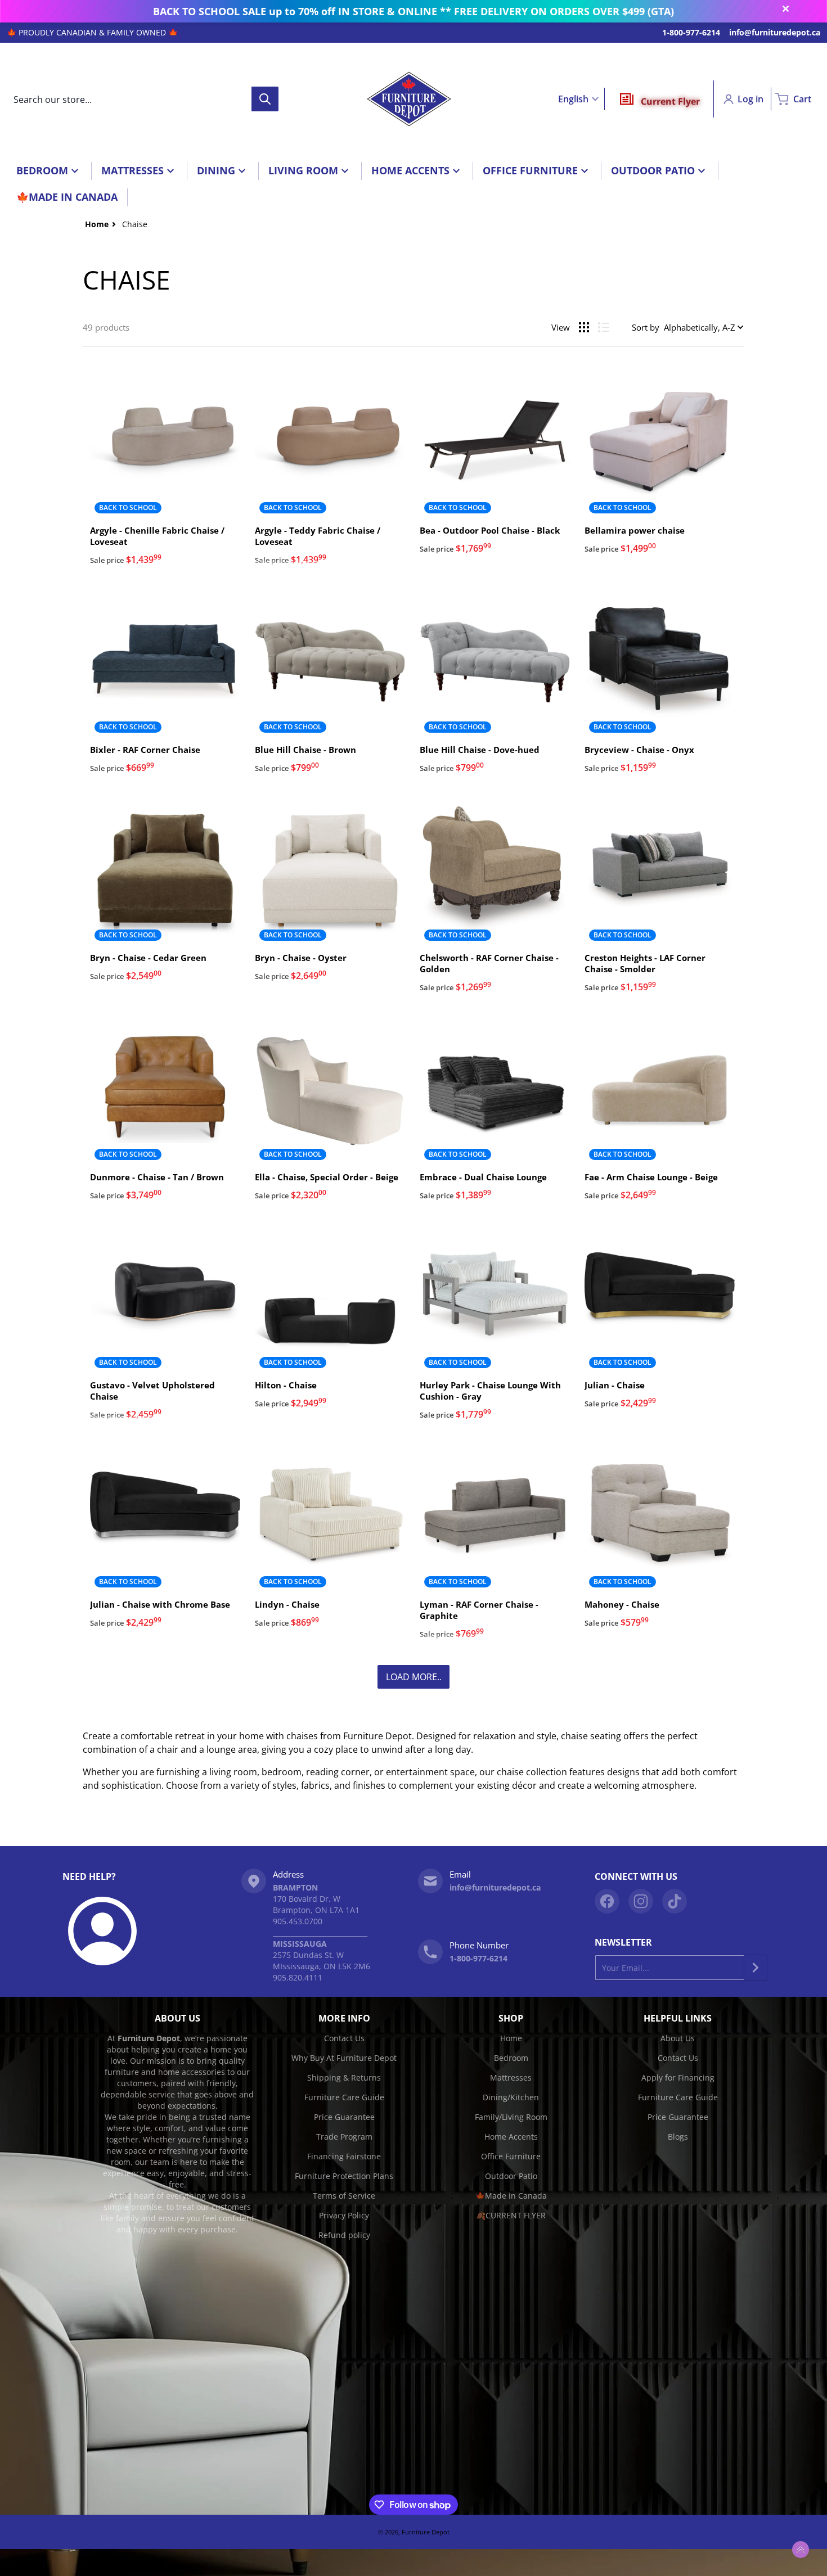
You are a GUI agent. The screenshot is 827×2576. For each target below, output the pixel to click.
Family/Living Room (511, 2117)
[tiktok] (675, 1901)
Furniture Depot (426, 2532)
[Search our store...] (265, 99)
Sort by (646, 327)
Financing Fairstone (344, 2156)
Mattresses (511, 2078)
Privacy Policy (344, 2215)
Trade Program (344, 2137)
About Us (678, 2038)
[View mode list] (604, 327)
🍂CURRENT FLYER (511, 2215)
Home (511, 2038)
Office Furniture (511, 2156)
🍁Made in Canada (511, 2196)
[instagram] (641, 1901)
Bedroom (511, 2058)
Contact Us (344, 2038)
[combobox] (142, 99)
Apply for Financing (678, 2078)
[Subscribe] (756, 1968)
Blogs (678, 2137)
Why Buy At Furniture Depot (344, 2058)
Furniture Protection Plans (344, 2176)
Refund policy (344, 2235)
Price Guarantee (344, 2117)
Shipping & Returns (344, 2078)
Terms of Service (344, 2196)
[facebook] (607, 1901)
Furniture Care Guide (344, 2097)
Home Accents (511, 2137)
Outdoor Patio (511, 2176)
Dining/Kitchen (511, 2097)
